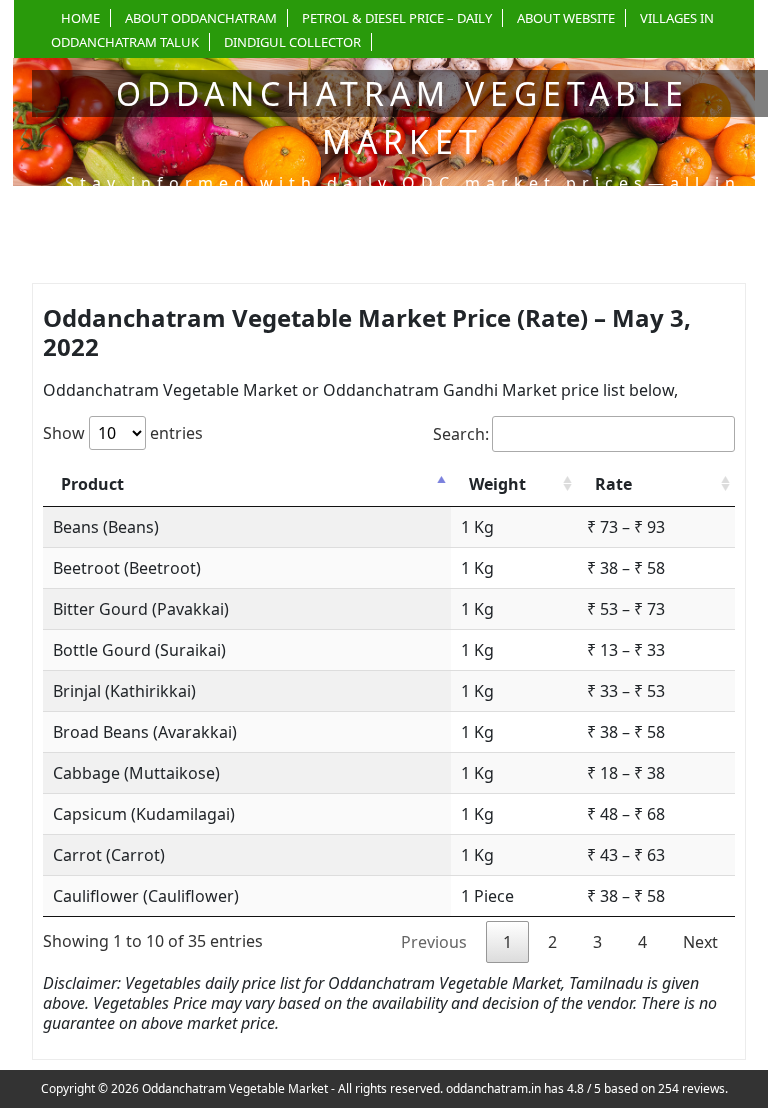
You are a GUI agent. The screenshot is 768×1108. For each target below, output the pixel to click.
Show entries (123, 433)
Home (80, 18)
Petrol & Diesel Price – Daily (397, 18)
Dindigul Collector (292, 42)
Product (92, 484)
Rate (613, 484)
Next (700, 942)
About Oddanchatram (201, 18)
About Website (566, 18)
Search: (461, 434)
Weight (497, 484)
